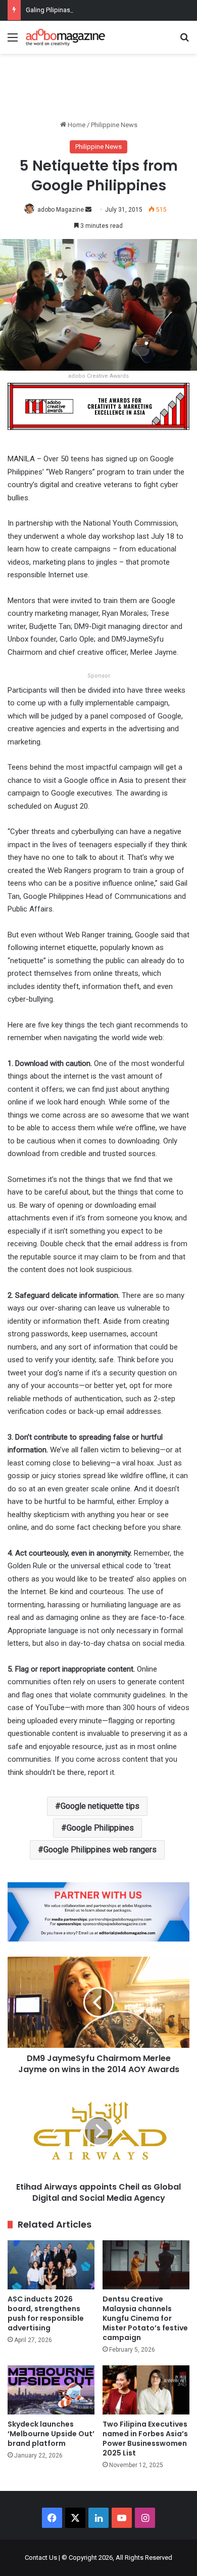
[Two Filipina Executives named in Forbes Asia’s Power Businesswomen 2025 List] (146, 2390)
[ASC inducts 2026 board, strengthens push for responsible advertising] (51, 2265)
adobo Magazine (61, 210)
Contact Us (41, 2558)
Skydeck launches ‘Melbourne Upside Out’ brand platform (51, 2434)
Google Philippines (100, 1828)
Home (76, 125)
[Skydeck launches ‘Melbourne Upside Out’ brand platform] (51, 2390)
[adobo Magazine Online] (66, 37)
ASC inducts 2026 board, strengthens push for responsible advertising (46, 2313)
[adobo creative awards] (98, 406)
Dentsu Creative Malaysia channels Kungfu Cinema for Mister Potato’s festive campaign (145, 2318)
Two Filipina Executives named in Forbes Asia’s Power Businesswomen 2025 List (145, 2439)
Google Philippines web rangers (100, 1850)
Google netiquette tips (100, 1806)
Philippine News (114, 125)
